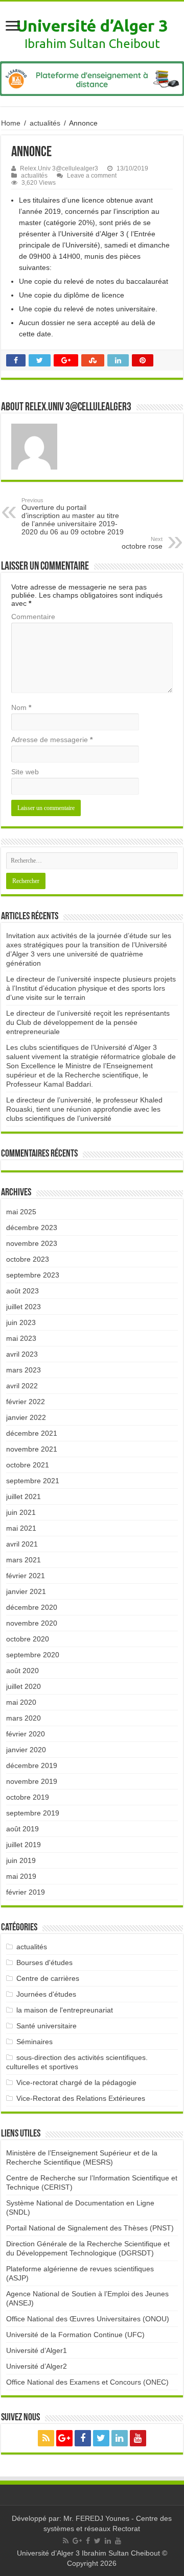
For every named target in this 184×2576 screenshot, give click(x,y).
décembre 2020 (32, 1607)
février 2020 (26, 1734)
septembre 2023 (33, 1275)
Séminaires (34, 2042)
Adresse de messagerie (52, 740)
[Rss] (46, 2438)
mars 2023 (24, 1370)
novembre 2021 (32, 1449)
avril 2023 (22, 1354)
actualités (45, 123)
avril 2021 (22, 1544)
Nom (21, 707)
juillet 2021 (24, 1496)
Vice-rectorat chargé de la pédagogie (76, 2082)
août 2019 (22, 1829)
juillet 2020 (24, 1686)
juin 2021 (21, 1512)
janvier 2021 (26, 1591)
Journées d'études (46, 1994)
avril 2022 (22, 1386)
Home (11, 123)
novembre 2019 (32, 1781)
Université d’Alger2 (37, 2366)
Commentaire (33, 617)
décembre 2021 (32, 1433)
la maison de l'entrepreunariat (65, 2010)
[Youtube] (138, 2438)
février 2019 (26, 1892)
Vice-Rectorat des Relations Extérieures (81, 2098)
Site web (25, 772)
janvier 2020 (26, 1750)
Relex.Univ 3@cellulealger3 (59, 168)
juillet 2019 (24, 1845)
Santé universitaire (47, 2026)
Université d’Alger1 (37, 2350)
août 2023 (22, 1291)
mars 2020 (24, 1718)
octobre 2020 (28, 1639)
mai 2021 (21, 1528)
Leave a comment (92, 176)
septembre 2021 (33, 1481)
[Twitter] (101, 2438)
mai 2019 (21, 1876)
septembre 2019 (33, 1813)
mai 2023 (21, 1338)
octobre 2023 (28, 1259)
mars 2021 (24, 1560)
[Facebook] (83, 2438)
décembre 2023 (32, 1228)
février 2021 (26, 1576)
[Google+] (64, 2438)
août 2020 (22, 1671)
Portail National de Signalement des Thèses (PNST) (90, 2228)
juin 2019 (21, 1860)
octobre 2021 (28, 1465)
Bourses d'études (44, 1962)
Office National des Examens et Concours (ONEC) (87, 2382)
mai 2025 (21, 1212)
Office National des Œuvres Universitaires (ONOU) (88, 2319)
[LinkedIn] (120, 2438)
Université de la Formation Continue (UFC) (75, 2335)
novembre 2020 (32, 1623)
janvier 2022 (26, 1417)
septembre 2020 (33, 1655)
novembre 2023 (32, 1243)
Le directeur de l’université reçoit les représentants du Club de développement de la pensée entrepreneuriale (88, 1022)
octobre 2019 (28, 1797)
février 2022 (26, 1402)
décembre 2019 (32, 1765)
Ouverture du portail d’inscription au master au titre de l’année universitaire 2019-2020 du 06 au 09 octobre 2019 (73, 517)
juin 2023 (21, 1322)
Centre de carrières (48, 1978)
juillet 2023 (24, 1307)
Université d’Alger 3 (92, 26)
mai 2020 (21, 1702)
